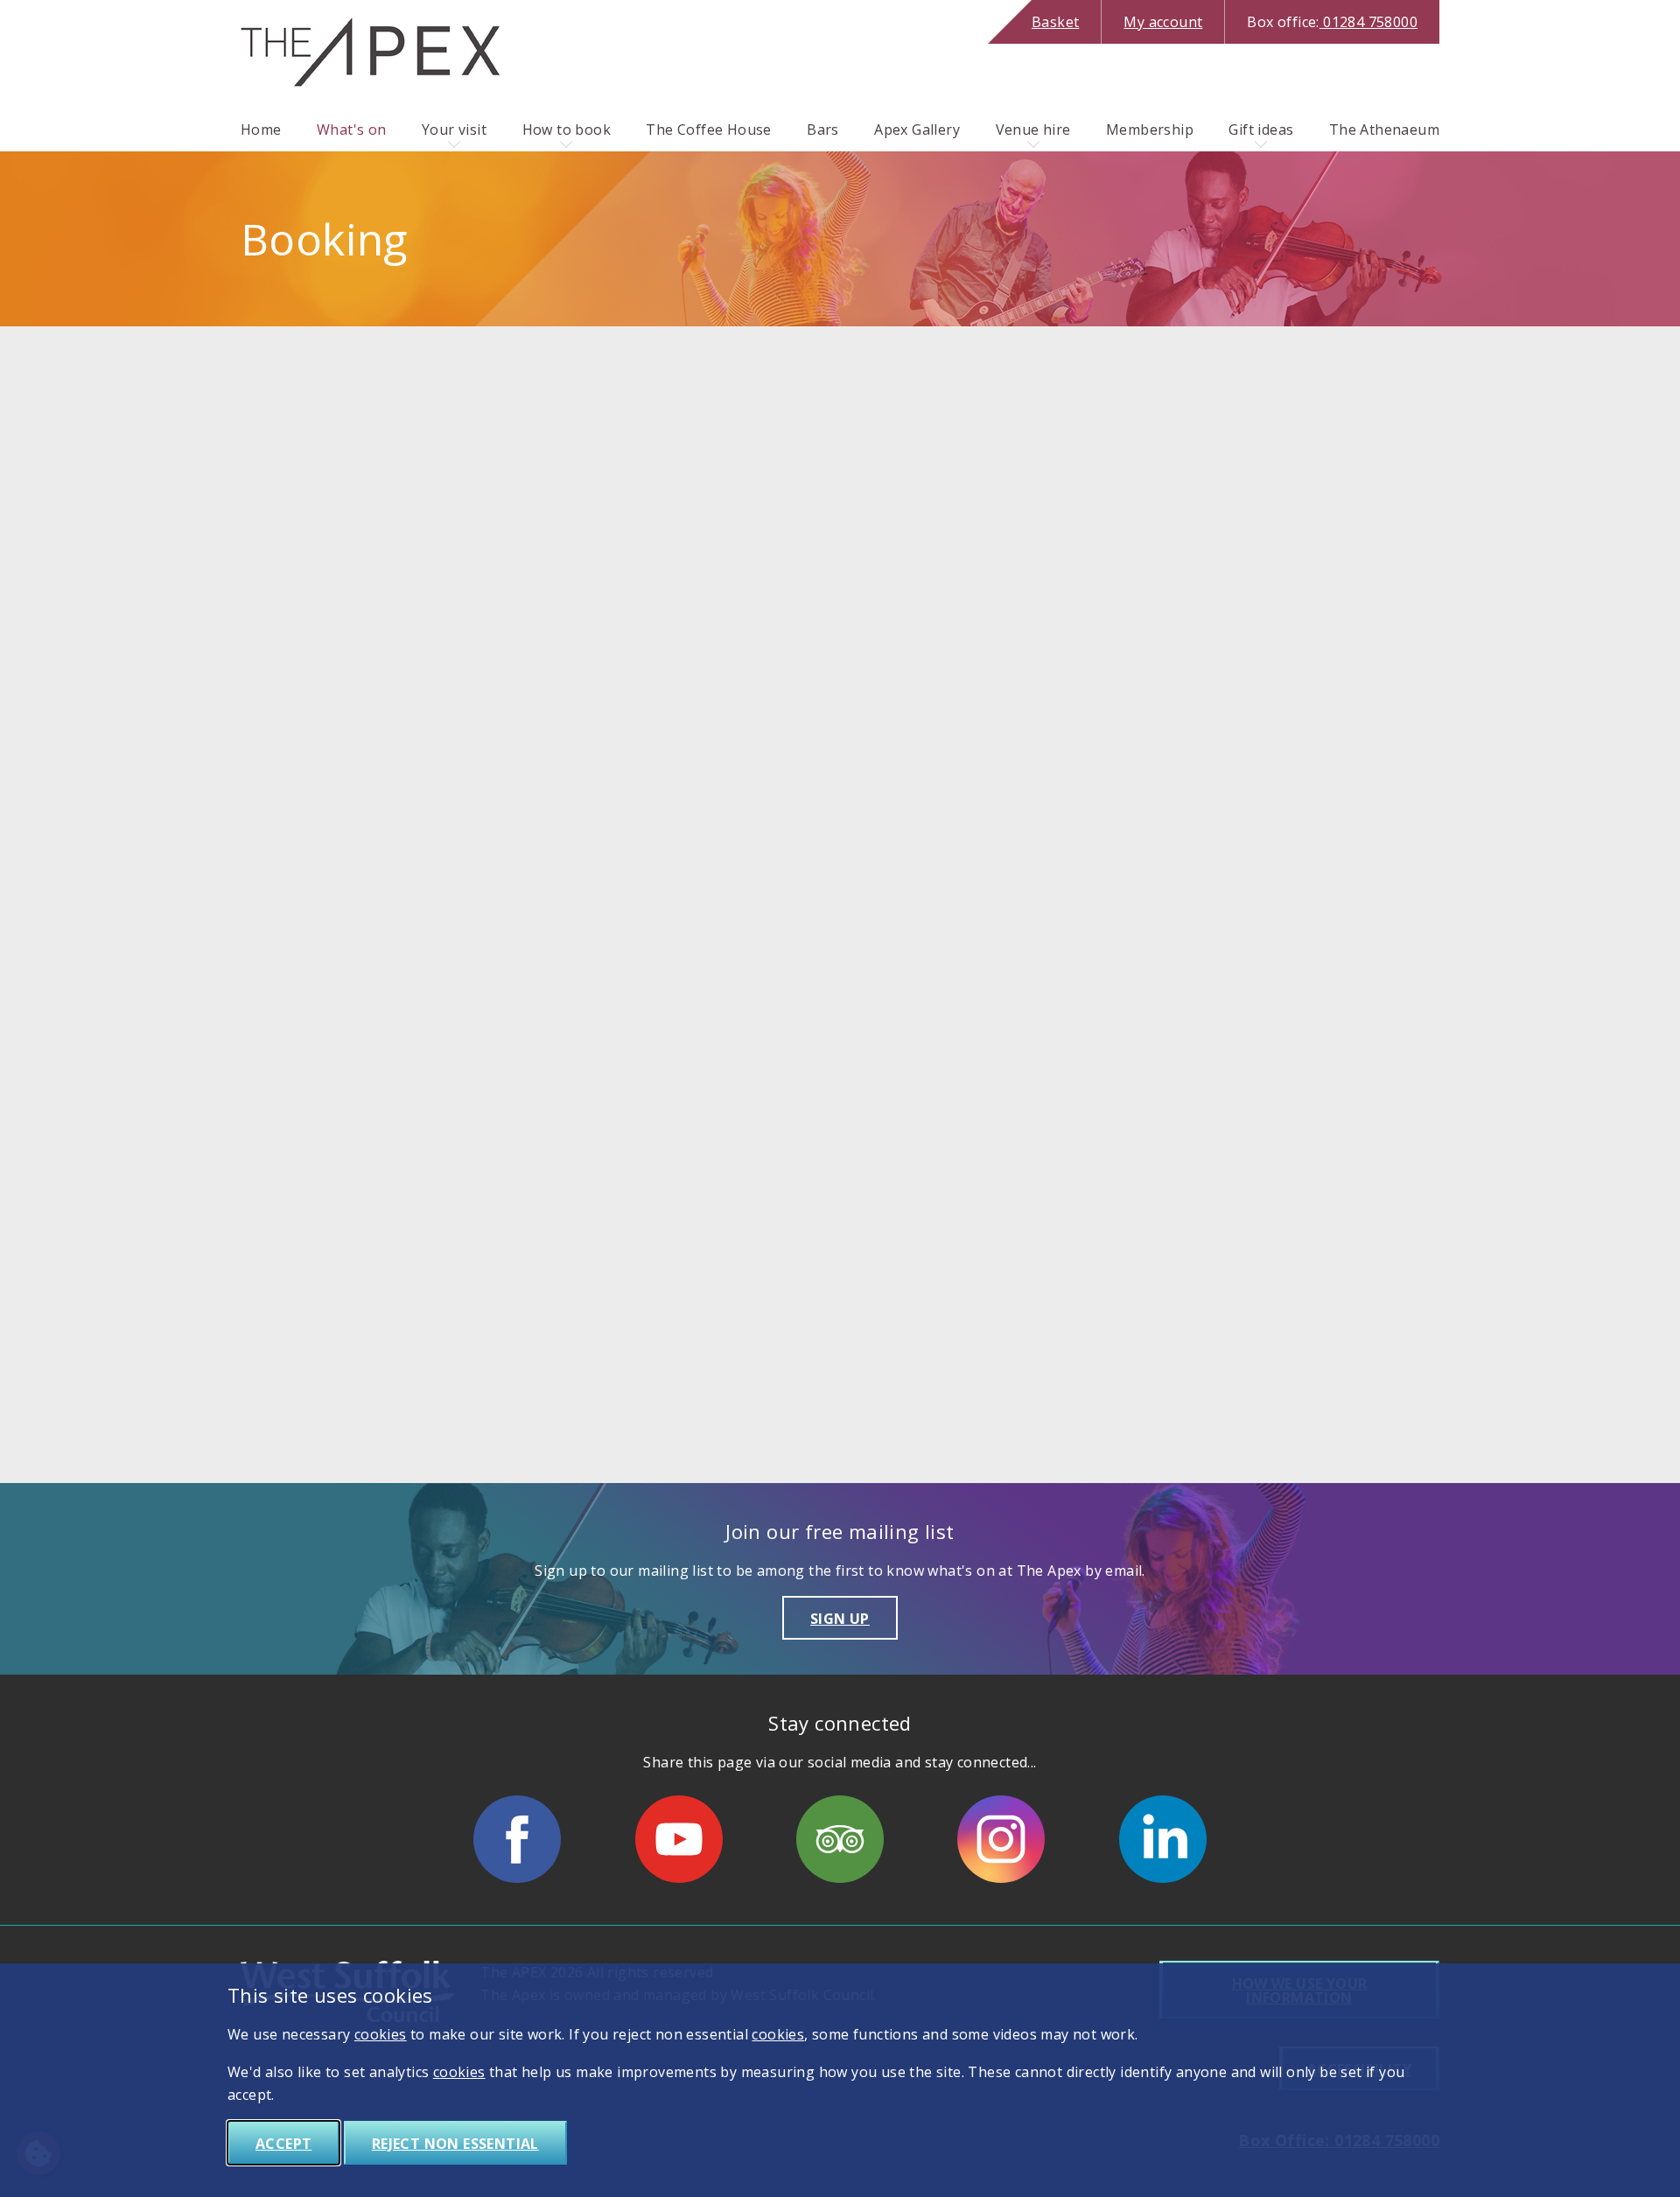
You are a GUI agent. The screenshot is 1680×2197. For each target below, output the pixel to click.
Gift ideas (1261, 129)
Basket (1055, 22)
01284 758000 (1332, 22)
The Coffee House (708, 129)
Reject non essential (455, 2144)
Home (261, 129)
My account (1163, 22)
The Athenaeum (1384, 129)
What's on (352, 129)
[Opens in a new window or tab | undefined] (517, 1839)
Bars (823, 129)
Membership (1150, 129)
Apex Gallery (917, 129)
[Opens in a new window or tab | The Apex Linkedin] (1163, 1839)
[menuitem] (261, 129)
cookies (381, 2034)
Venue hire (1033, 129)
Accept (283, 2144)
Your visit (454, 129)
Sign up (840, 1619)
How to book (567, 129)
